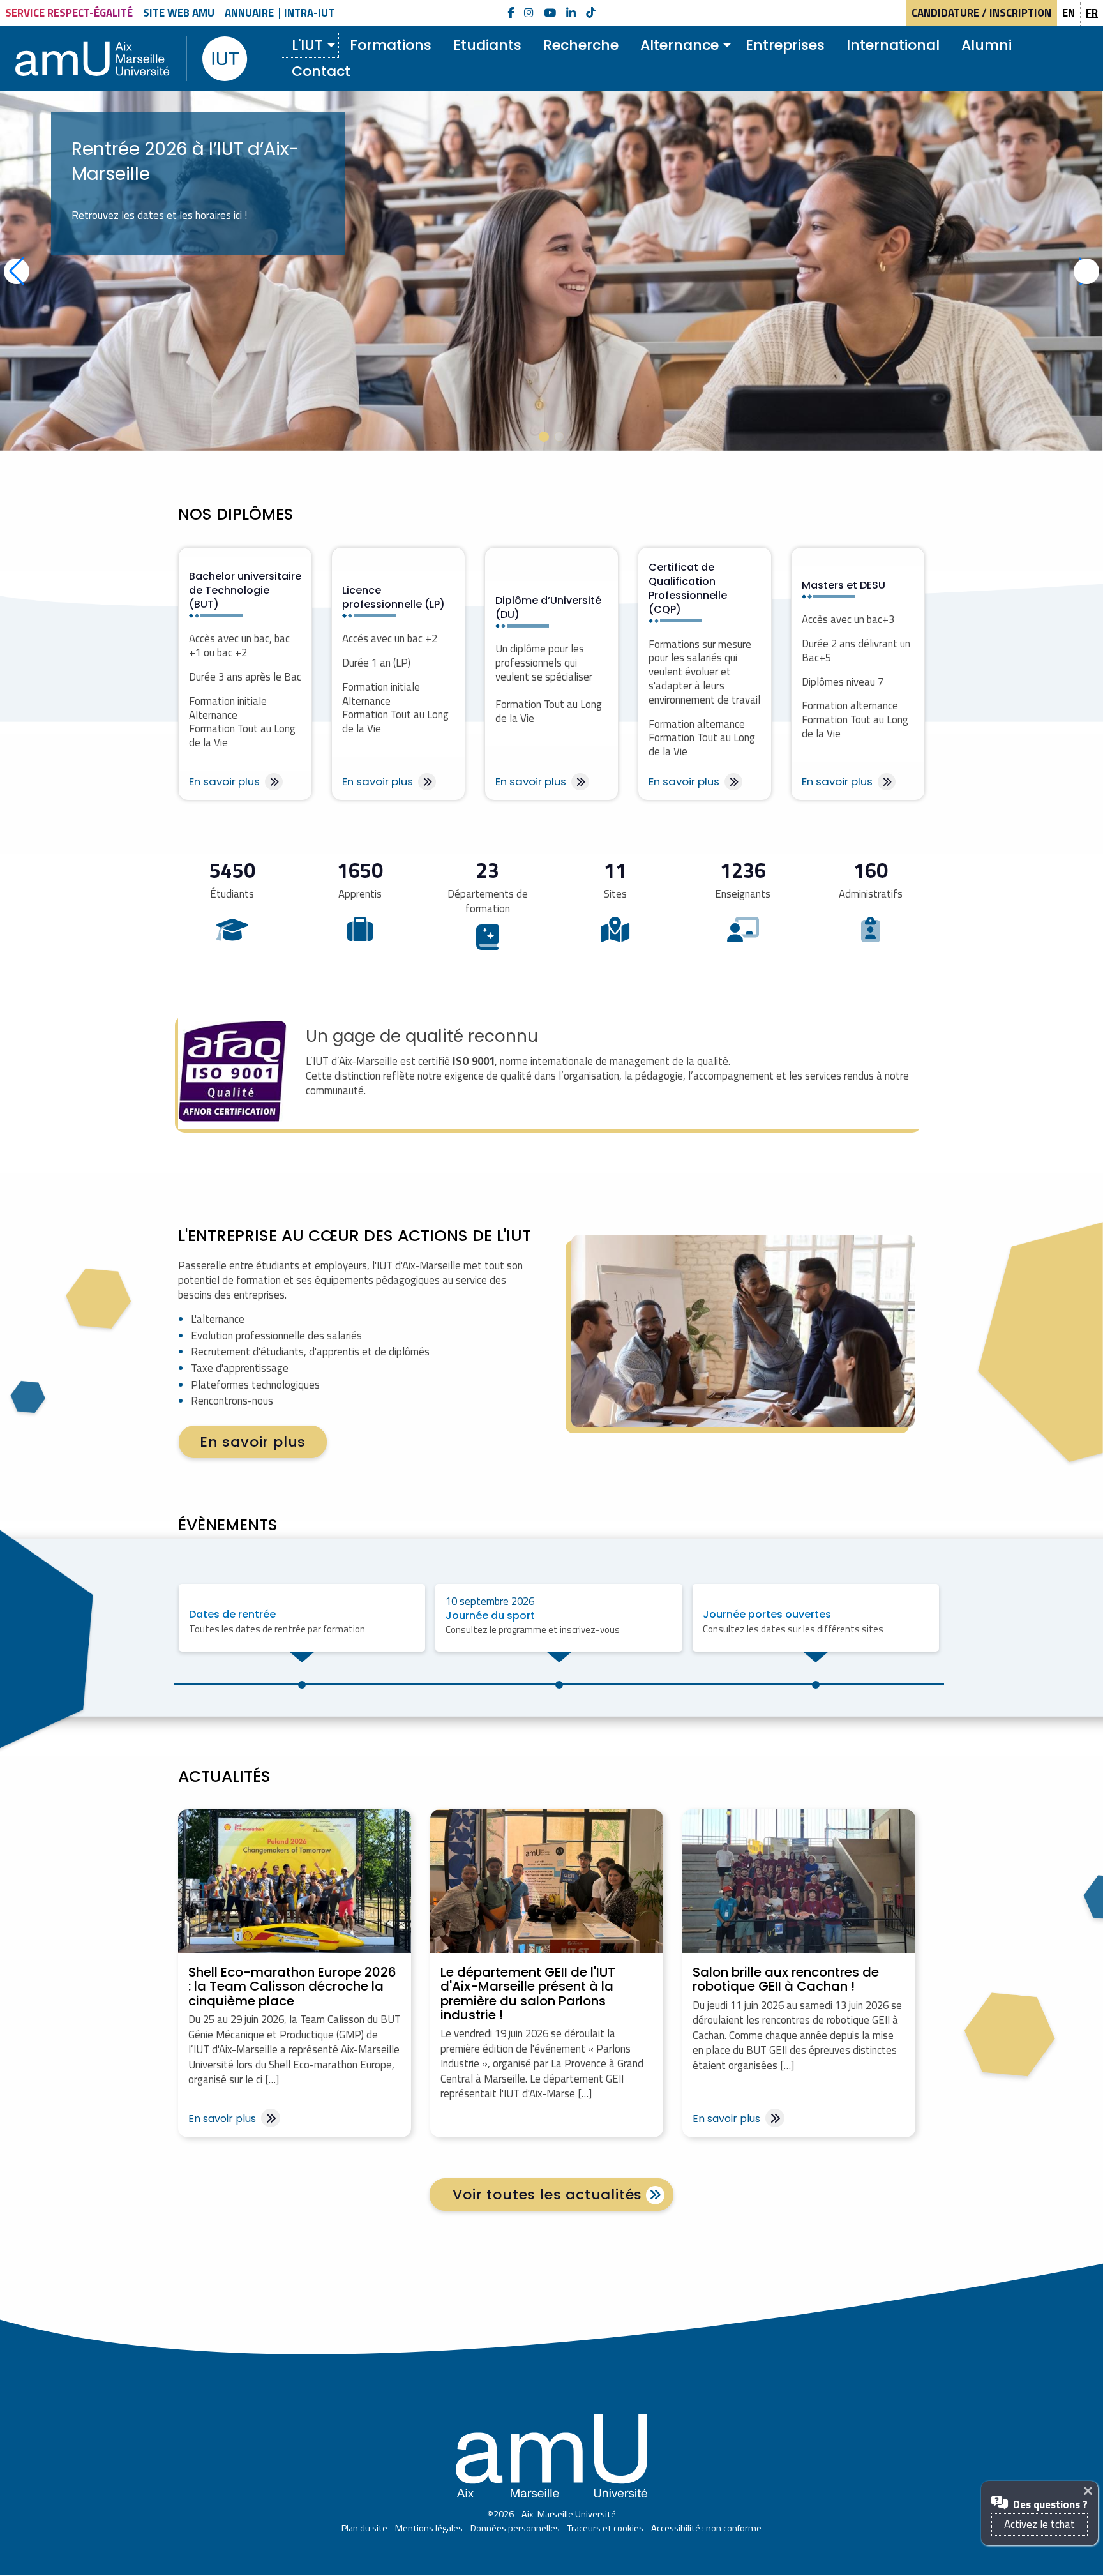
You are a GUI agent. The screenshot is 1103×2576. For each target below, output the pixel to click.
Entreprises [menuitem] (785, 45)
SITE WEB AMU (179, 13)
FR (1092, 13)
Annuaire (249, 13)
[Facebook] (511, 13)
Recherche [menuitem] (581, 45)
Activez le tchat (1039, 2524)
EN (1069, 13)
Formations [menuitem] (391, 45)
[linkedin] (571, 13)
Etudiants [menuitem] (487, 45)
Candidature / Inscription (981, 13)
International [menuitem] (893, 45)
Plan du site (364, 2528)
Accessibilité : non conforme (706, 2528)
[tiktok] (591, 13)
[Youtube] (550, 13)
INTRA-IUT (309, 13)
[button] (544, 437)
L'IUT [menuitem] (307, 45)
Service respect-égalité (69, 13)
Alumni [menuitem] (987, 45)
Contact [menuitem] (321, 71)
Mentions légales (429, 2528)
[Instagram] (529, 13)
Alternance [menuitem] (679, 45)
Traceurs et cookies (605, 2528)
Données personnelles (515, 2528)
